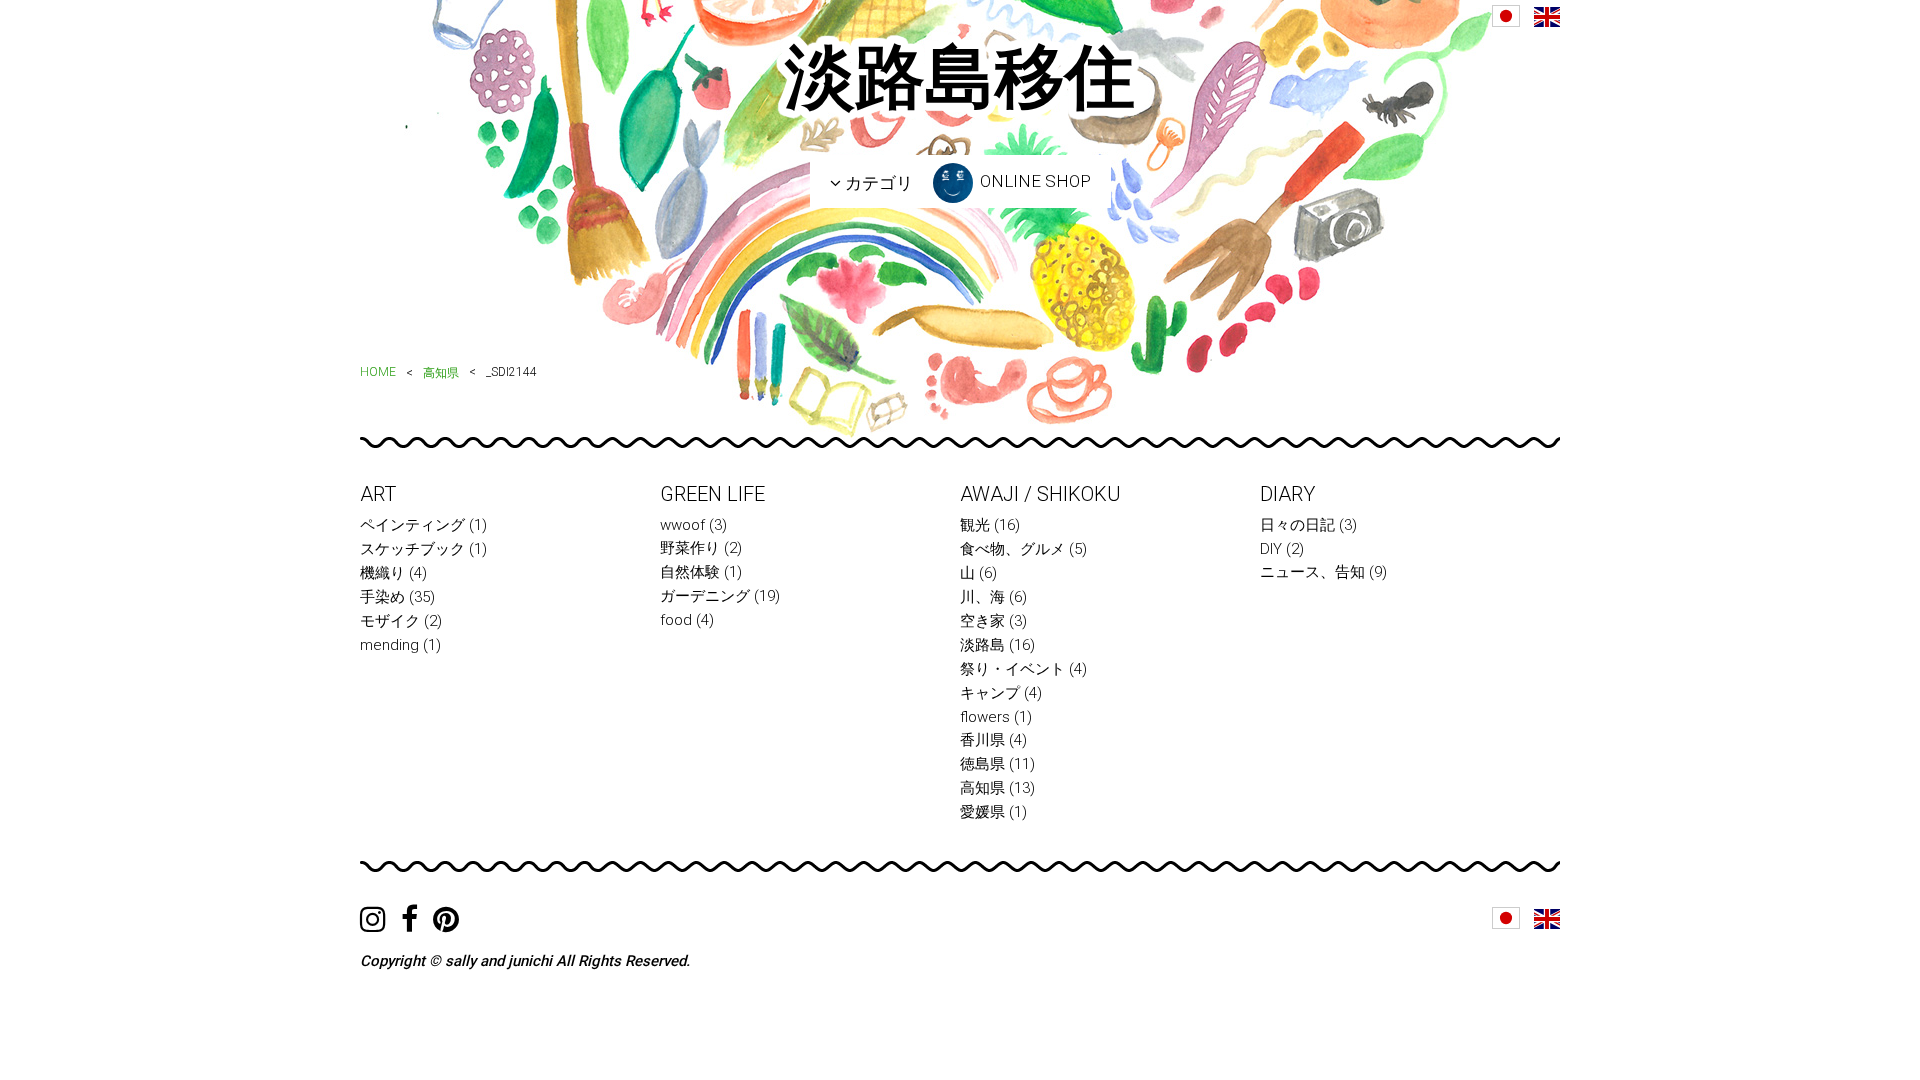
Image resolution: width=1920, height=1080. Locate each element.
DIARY (1287, 494)
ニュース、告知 (1312, 572)
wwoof (682, 525)
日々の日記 (1297, 525)
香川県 (982, 740)
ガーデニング (705, 596)
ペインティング (412, 525)
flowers (985, 717)
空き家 (982, 621)
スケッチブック (412, 549)
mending (389, 645)
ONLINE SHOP (1033, 181)
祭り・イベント (1012, 669)
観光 (975, 525)
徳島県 (982, 764)
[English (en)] (1547, 17)
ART (378, 494)
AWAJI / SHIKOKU (1040, 494)
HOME (378, 372)
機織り (382, 573)
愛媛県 (982, 812)
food (676, 620)
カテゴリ (877, 183)
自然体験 (690, 572)
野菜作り (690, 548)
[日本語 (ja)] (1506, 16)
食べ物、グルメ (1012, 549)
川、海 (982, 597)
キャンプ (990, 693)
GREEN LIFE (712, 494)
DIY (1271, 549)
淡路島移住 (960, 77)
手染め (382, 597)
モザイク (390, 621)
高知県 (441, 373)
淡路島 (982, 645)
